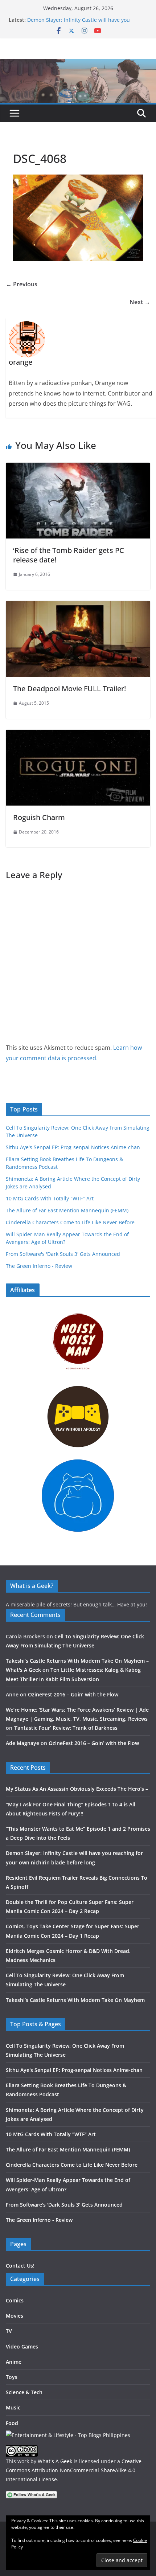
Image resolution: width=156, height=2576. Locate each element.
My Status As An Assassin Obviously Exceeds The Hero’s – (77, 1789)
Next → (140, 302)
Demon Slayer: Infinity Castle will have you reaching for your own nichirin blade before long (87, 23)
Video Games (22, 2346)
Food (12, 2423)
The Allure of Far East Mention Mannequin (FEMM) (67, 1210)
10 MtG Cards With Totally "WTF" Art (50, 1198)
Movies (15, 2316)
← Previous (22, 284)
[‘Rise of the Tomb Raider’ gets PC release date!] (78, 468)
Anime (14, 2362)
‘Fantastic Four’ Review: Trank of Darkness (66, 1728)
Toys (12, 2377)
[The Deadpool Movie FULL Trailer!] (78, 606)
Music (13, 2407)
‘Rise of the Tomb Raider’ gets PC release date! (69, 555)
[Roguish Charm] (78, 735)
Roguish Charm (39, 817)
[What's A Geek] (78, 64)
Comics (15, 2300)
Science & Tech (24, 2392)
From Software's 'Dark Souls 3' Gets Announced (63, 1254)
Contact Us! (20, 2266)
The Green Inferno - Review (39, 1266)
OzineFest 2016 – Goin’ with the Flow (73, 1694)
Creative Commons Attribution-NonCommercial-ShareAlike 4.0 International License (74, 2470)
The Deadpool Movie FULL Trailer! (69, 689)
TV (9, 2331)
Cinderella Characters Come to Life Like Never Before (70, 1222)
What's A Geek (55, 2461)
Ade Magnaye (22, 1743)
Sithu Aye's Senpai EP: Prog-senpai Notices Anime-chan (73, 1147)
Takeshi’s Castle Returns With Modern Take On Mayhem (75, 2000)
